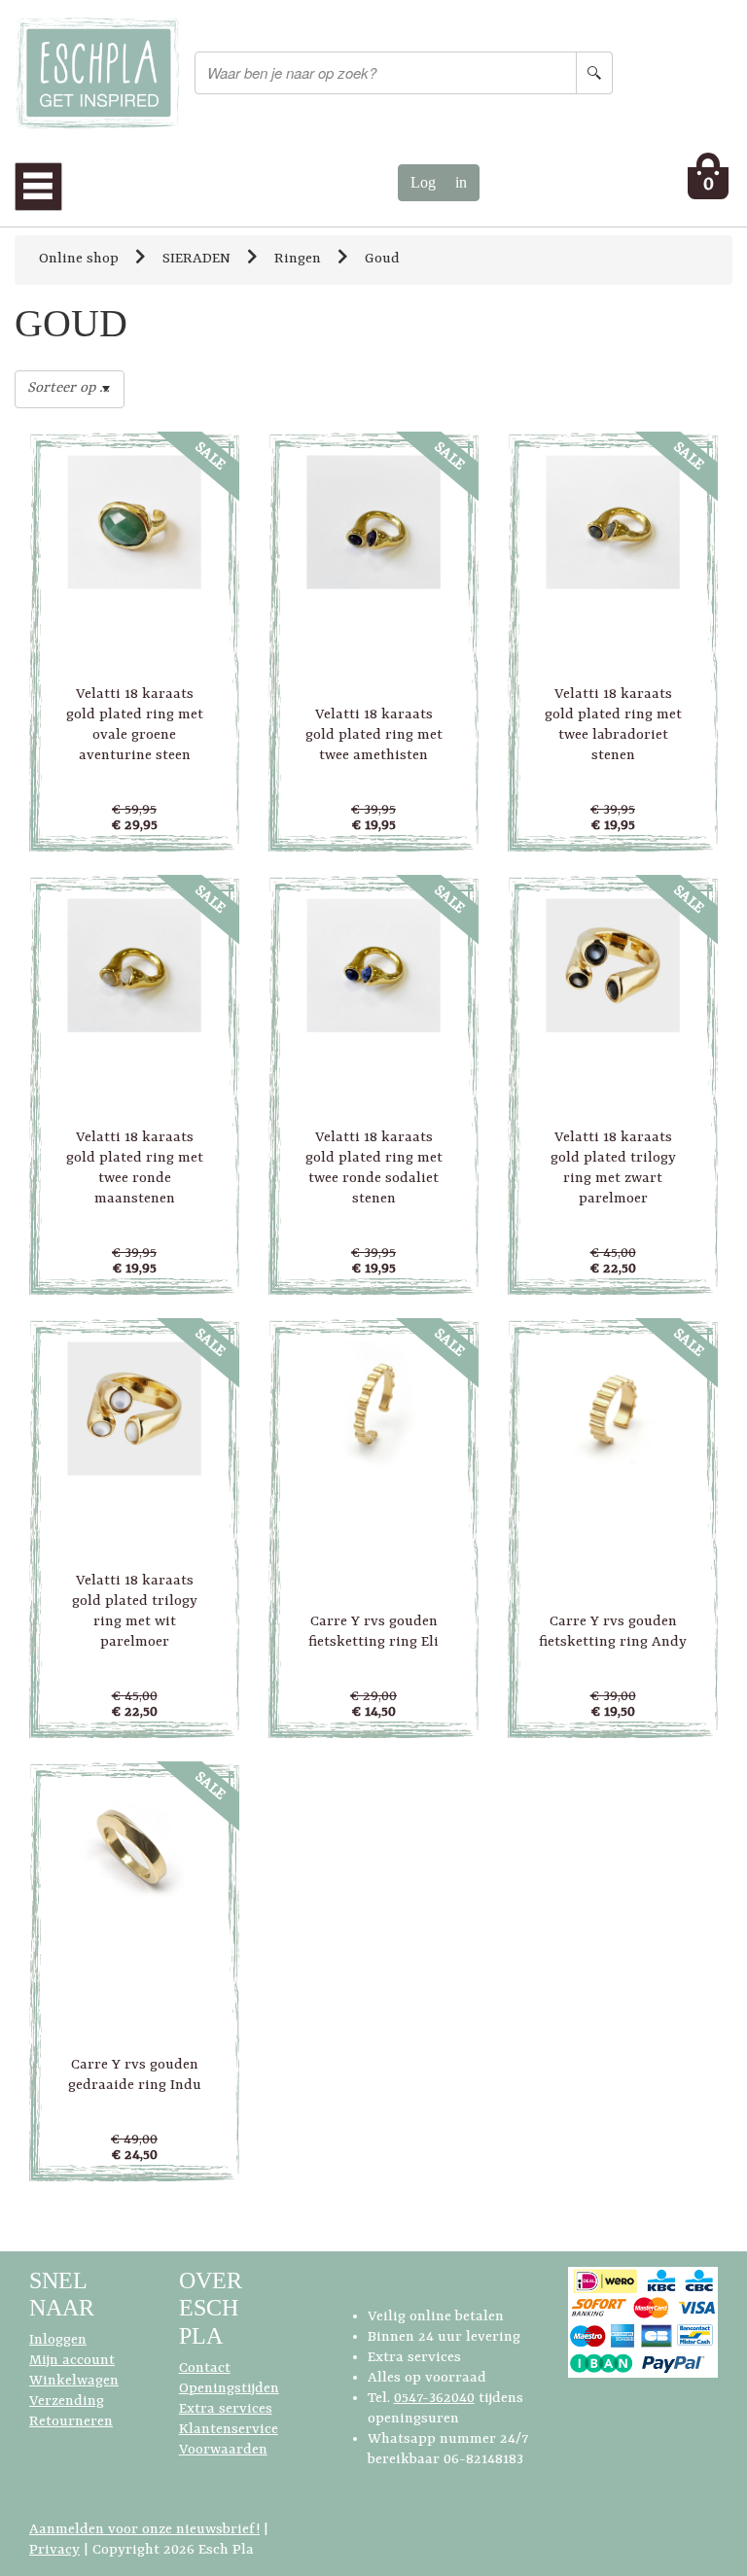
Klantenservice (229, 2430)
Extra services (226, 2409)
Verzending (67, 2402)
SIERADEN (196, 259)
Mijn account (72, 2361)
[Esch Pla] (97, 73)
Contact (205, 2368)
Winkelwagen (74, 2381)
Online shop (79, 259)
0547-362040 (434, 2399)
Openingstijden (229, 2389)
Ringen (298, 259)
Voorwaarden (223, 2450)
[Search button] (594, 73)
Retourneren (71, 2422)
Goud (382, 259)
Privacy (54, 2550)
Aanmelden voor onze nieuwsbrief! (144, 2530)
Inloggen (58, 2340)
